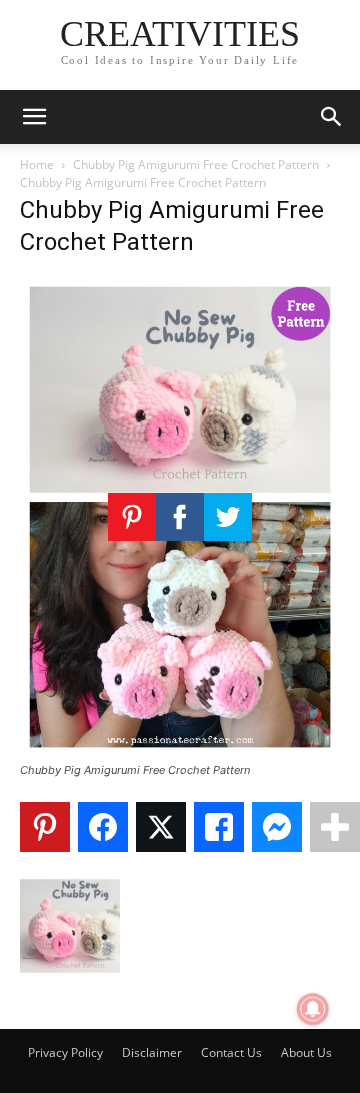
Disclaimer (152, 1052)
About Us (306, 1052)
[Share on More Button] (335, 827)
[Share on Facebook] (103, 827)
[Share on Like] (219, 827)
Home (37, 164)
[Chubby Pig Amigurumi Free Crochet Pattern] (180, 751)
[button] (34, 117)
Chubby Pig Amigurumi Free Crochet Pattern (196, 164)
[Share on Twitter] (161, 827)
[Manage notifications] (313, 1009)
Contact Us (231, 1052)
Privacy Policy (65, 1052)
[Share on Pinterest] (45, 827)
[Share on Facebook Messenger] (277, 827)
